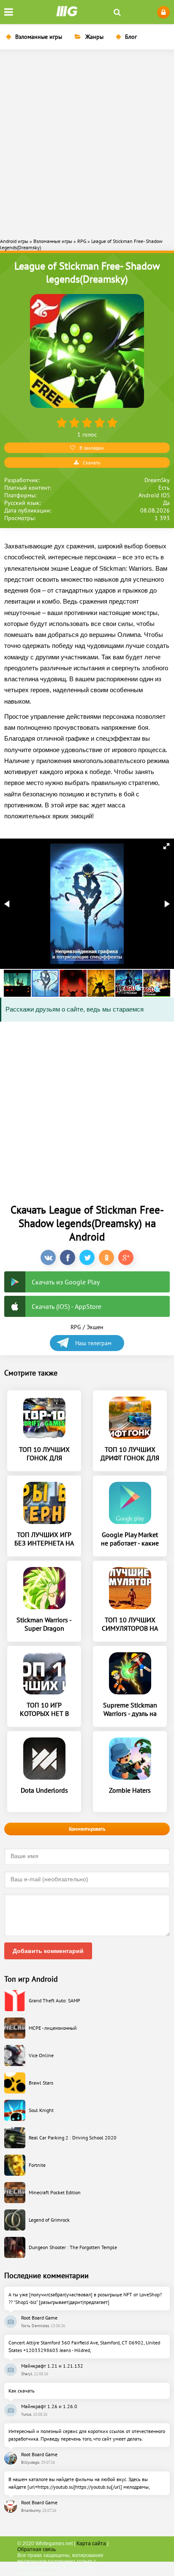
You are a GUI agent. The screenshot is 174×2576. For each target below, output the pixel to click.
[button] (166, 846)
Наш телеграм (93, 1343)
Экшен (95, 1327)
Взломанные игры (39, 37)
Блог (131, 37)
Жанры (94, 37)
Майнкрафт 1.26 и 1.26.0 (49, 2406)
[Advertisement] (87, 143)
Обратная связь (37, 2549)
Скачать (92, 463)
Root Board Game (39, 2318)
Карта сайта (91, 2544)
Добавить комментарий (48, 1951)
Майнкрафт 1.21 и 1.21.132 (52, 2366)
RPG (76, 1327)
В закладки (92, 448)
